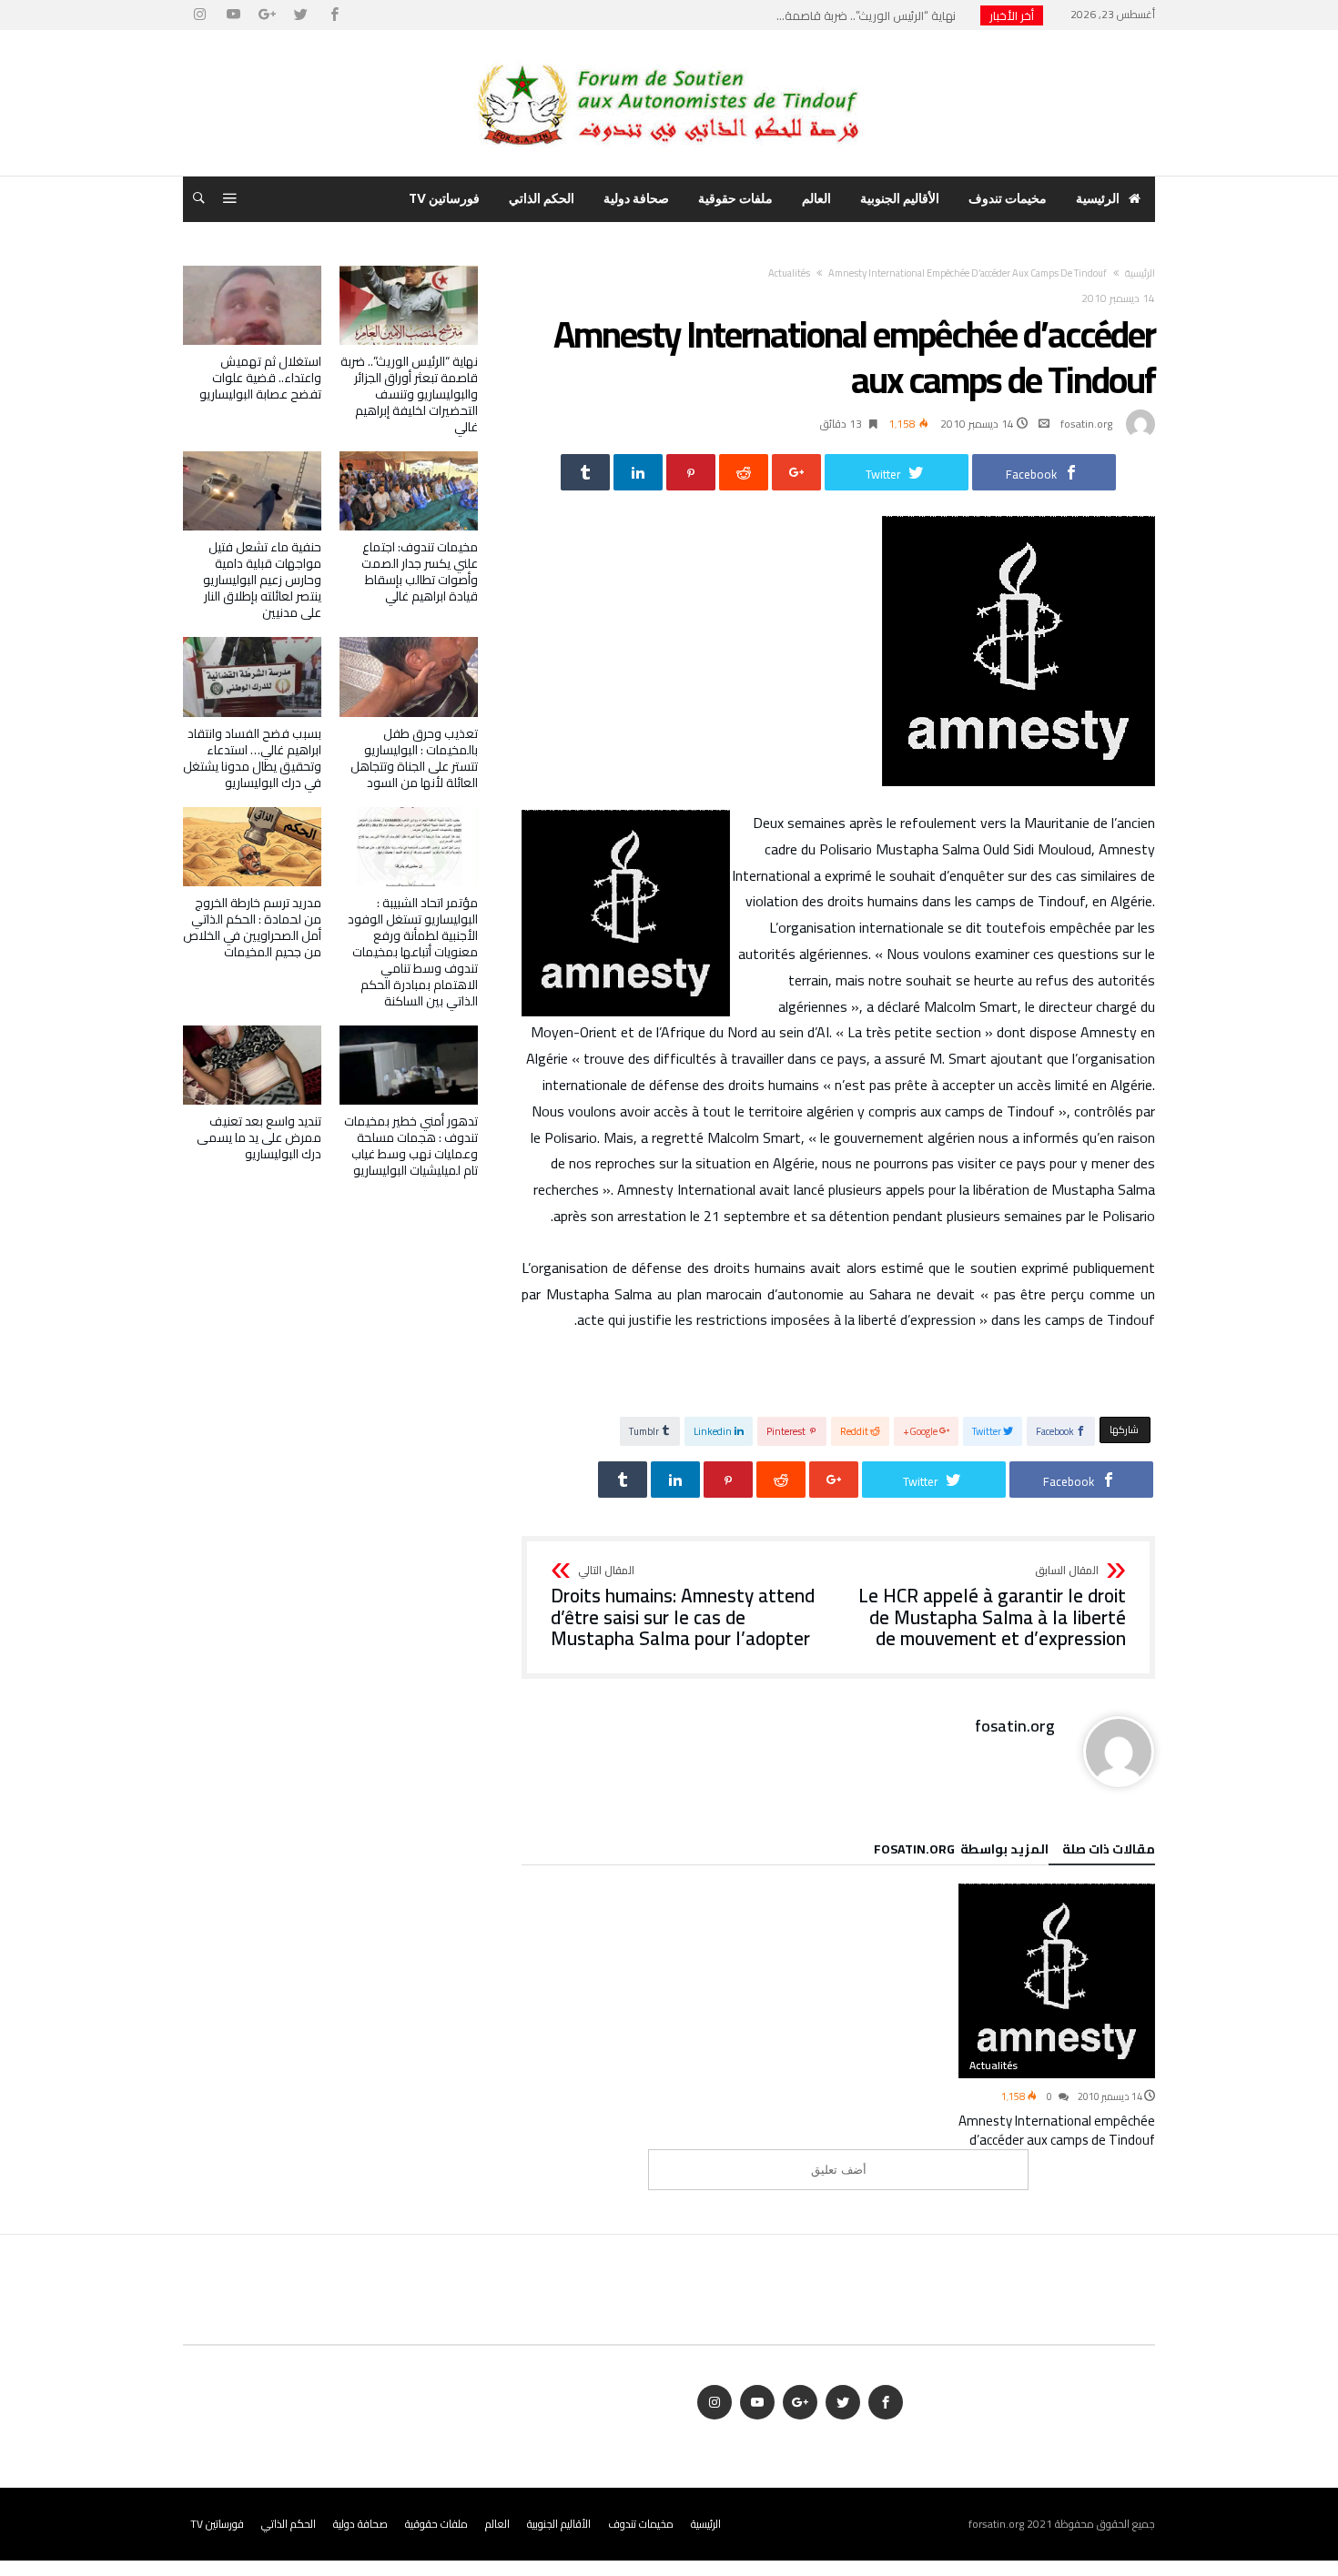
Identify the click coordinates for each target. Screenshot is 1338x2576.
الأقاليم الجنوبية (559, 2524)
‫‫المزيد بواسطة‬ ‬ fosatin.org (961, 1852)
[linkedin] (638, 472)
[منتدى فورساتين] (669, 57)
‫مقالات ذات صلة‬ (1109, 1852)
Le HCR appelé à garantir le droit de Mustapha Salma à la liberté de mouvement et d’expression (992, 1607)
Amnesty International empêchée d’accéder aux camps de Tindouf (1057, 2130)
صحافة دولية (360, 2524)
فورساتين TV (217, 2524)
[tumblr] (585, 472)
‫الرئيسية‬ (1140, 273)
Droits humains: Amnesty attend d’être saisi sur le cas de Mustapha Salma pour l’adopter (683, 1607)
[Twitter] (300, 15)
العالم (497, 2524)
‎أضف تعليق (839, 2170)
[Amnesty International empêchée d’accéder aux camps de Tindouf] (1057, 1981)
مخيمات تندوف (641, 2524)
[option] (1057, 2016)
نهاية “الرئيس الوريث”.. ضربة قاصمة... (870, 15)
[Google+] (267, 15)
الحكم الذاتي (289, 2524)
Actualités (789, 273)
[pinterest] (691, 472)
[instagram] (199, 15)
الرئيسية (706, 2524)
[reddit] (744, 472)
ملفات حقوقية (436, 2524)
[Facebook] (334, 15)
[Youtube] (233, 15)
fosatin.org (1086, 424)
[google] (796, 472)
